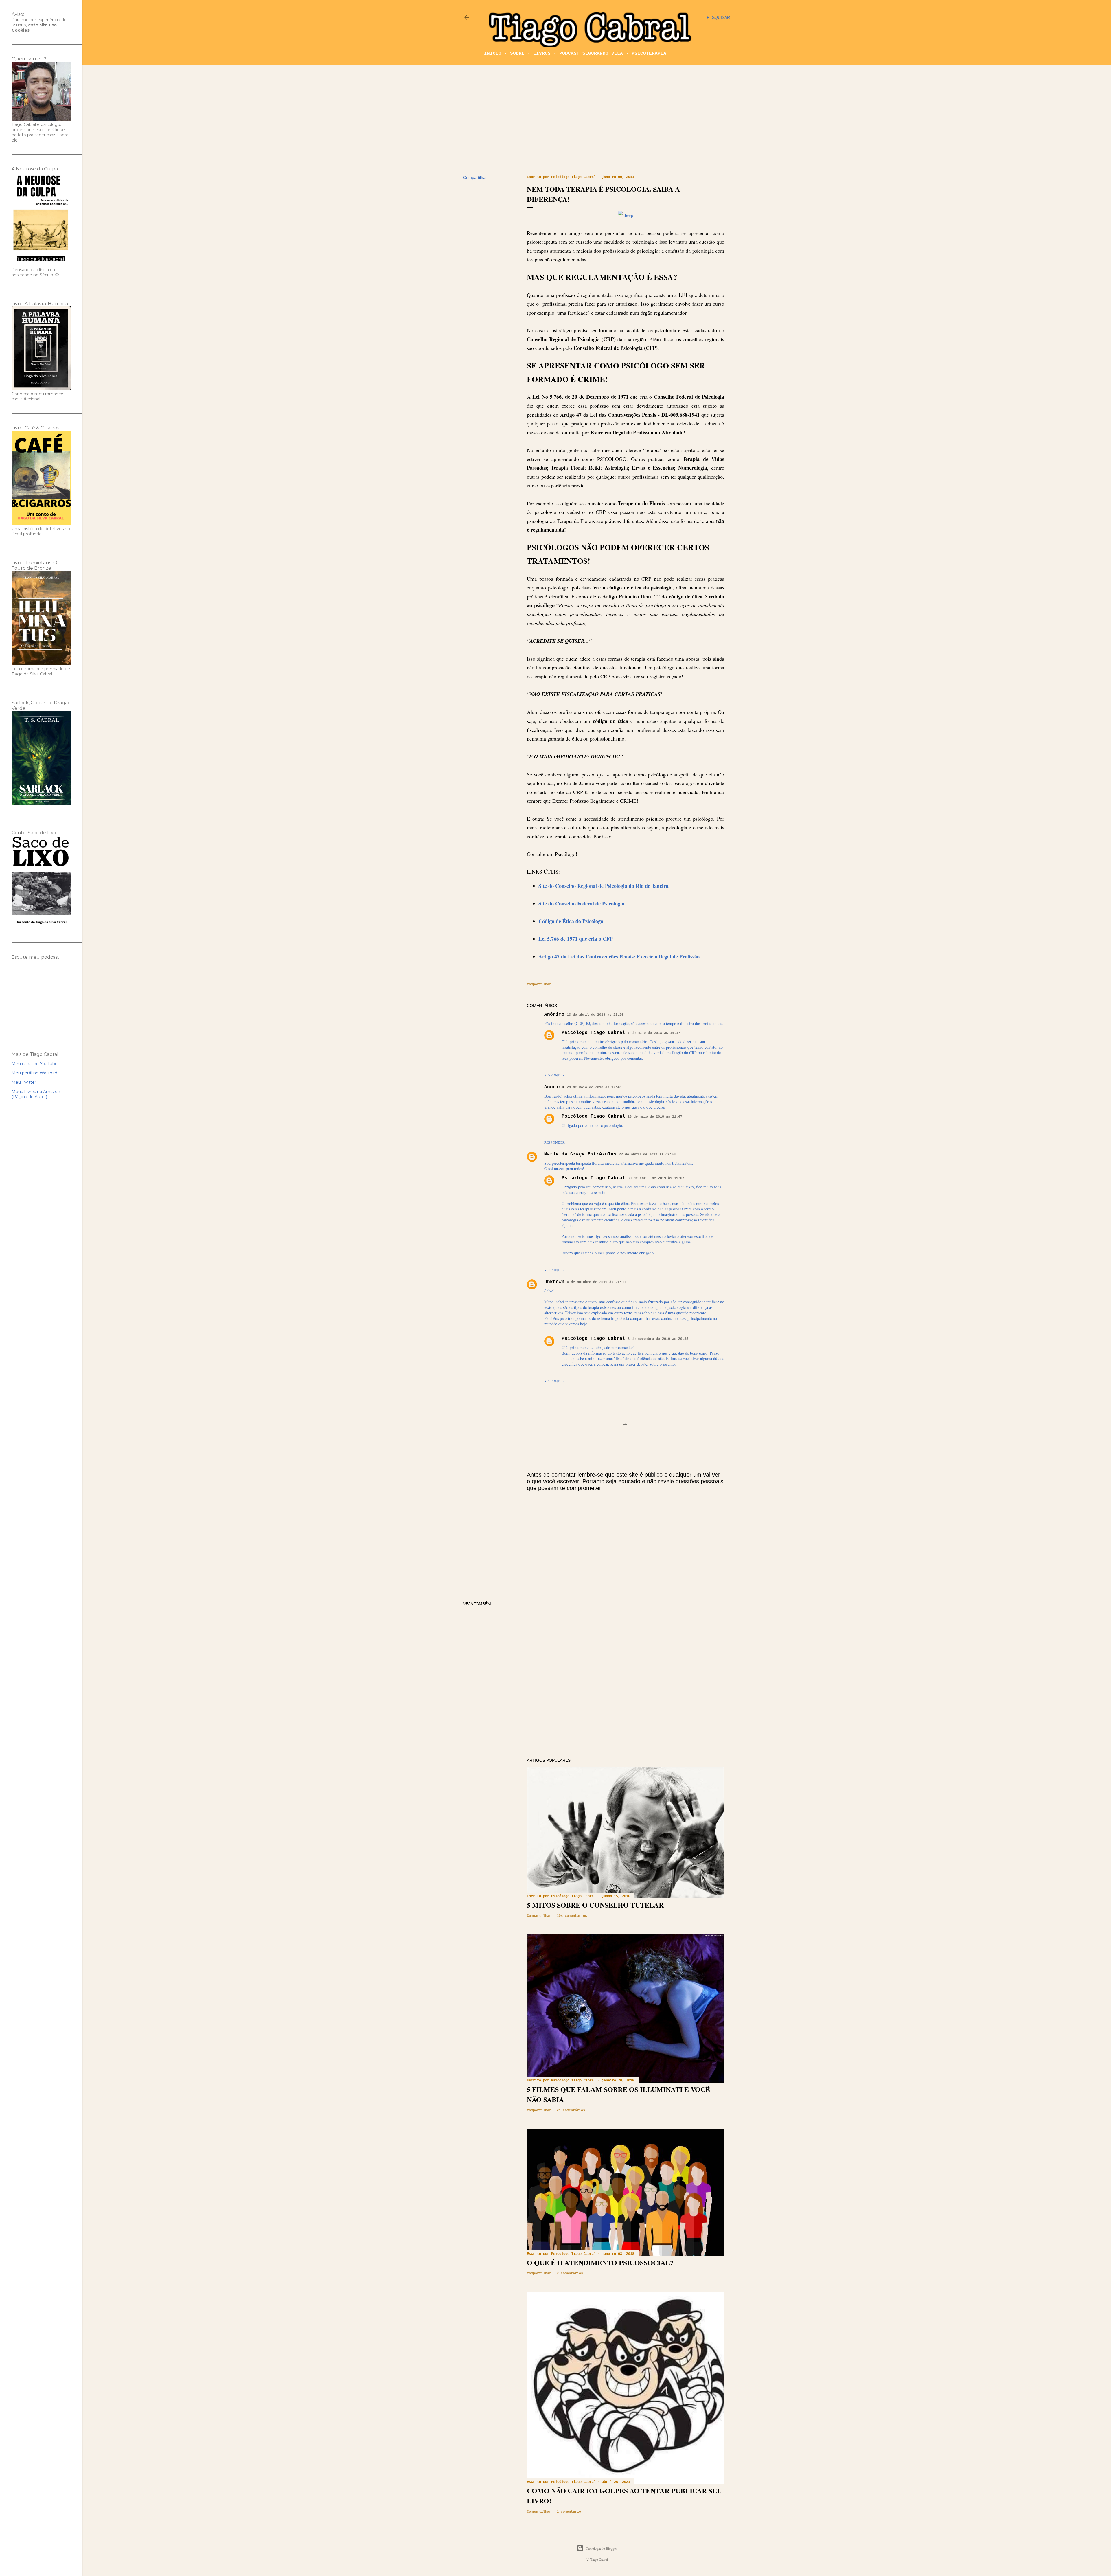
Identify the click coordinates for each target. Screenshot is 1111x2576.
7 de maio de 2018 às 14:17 (654, 1033)
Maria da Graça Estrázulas (580, 1154)
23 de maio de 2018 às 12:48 (594, 1087)
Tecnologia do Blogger (601, 2548)
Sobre (517, 54)
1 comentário (569, 2512)
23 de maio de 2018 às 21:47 (655, 1117)
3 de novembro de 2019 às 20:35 (658, 1339)
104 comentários (572, 1916)
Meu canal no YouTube (35, 1064)
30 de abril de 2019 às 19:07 (656, 1178)
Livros (542, 54)
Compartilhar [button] (475, 177)
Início (493, 54)
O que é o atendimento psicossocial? (600, 2262)
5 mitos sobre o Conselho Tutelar (595, 1905)
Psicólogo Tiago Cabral (593, 1033)
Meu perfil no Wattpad (34, 1073)
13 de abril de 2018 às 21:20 (595, 1015)
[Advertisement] (597, 120)
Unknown (554, 1282)
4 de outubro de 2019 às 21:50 (596, 1282)
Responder (554, 1075)
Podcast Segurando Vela (591, 54)
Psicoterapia (649, 54)
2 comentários (570, 2274)
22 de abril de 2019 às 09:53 (647, 1155)
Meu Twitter (24, 1082)
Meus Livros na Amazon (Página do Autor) (36, 1094)
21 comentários (571, 2110)
